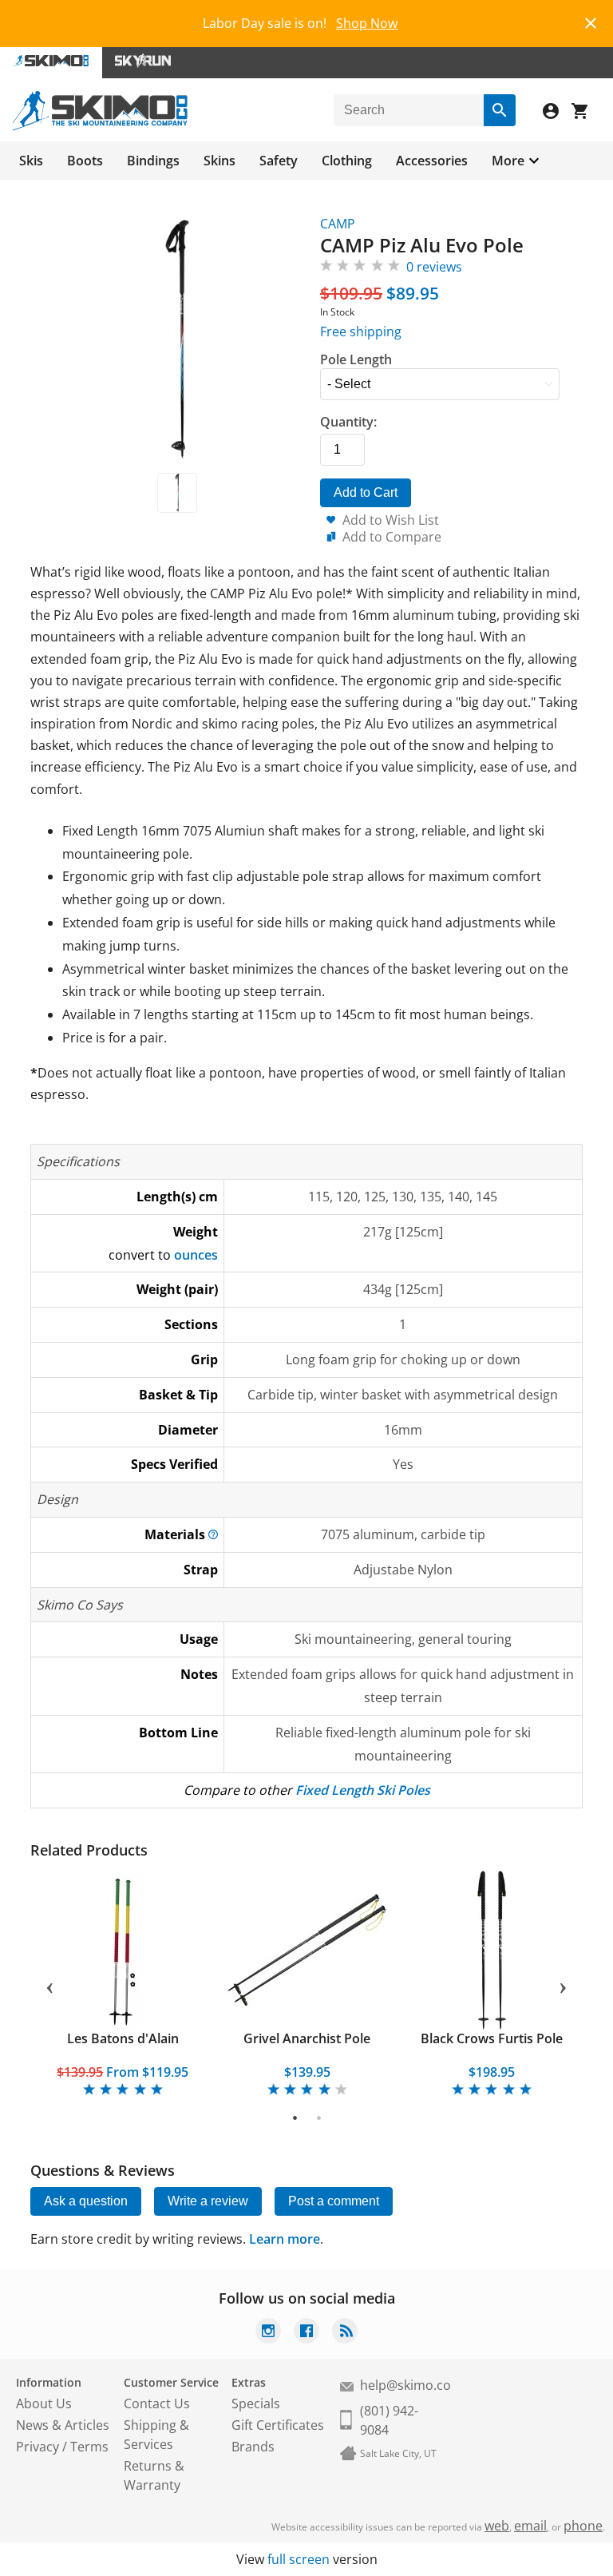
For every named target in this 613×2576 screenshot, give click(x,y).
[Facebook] (306, 2333)
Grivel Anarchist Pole (307, 2038)
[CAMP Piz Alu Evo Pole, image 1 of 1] (177, 493)
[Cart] (586, 113)
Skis (31, 161)
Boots (85, 161)
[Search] (500, 110)
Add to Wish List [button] (391, 520)
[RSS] (345, 2333)
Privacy (38, 2447)
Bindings (153, 161)
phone (583, 2526)
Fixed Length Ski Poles (363, 1790)
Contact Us (157, 2403)
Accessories (432, 161)
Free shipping (361, 331)
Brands (253, 2447)
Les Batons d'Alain (123, 2038)
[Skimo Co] (100, 126)
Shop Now (367, 23)
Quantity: (348, 422)
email (530, 2526)
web (497, 2526)
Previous (49, 1985)
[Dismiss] (591, 21)
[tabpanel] (123, 1985)
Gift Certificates (278, 2425)
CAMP (338, 224)
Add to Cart (366, 492)
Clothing (347, 161)
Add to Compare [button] (392, 537)
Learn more (285, 2239)
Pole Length (356, 359)
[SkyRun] (143, 63)
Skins (219, 161)
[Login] (557, 113)
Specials (256, 2403)
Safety (279, 161)
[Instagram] (268, 2333)
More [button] (508, 161)
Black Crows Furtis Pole (492, 2038)
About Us (44, 2403)
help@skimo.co (405, 2385)
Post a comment (334, 2201)
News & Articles (63, 2425)
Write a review (208, 2201)
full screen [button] (299, 2559)
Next (564, 1985)
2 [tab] (319, 2118)
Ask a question (86, 2201)
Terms (89, 2447)
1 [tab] (295, 2118)
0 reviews (434, 267)
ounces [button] (196, 1255)
